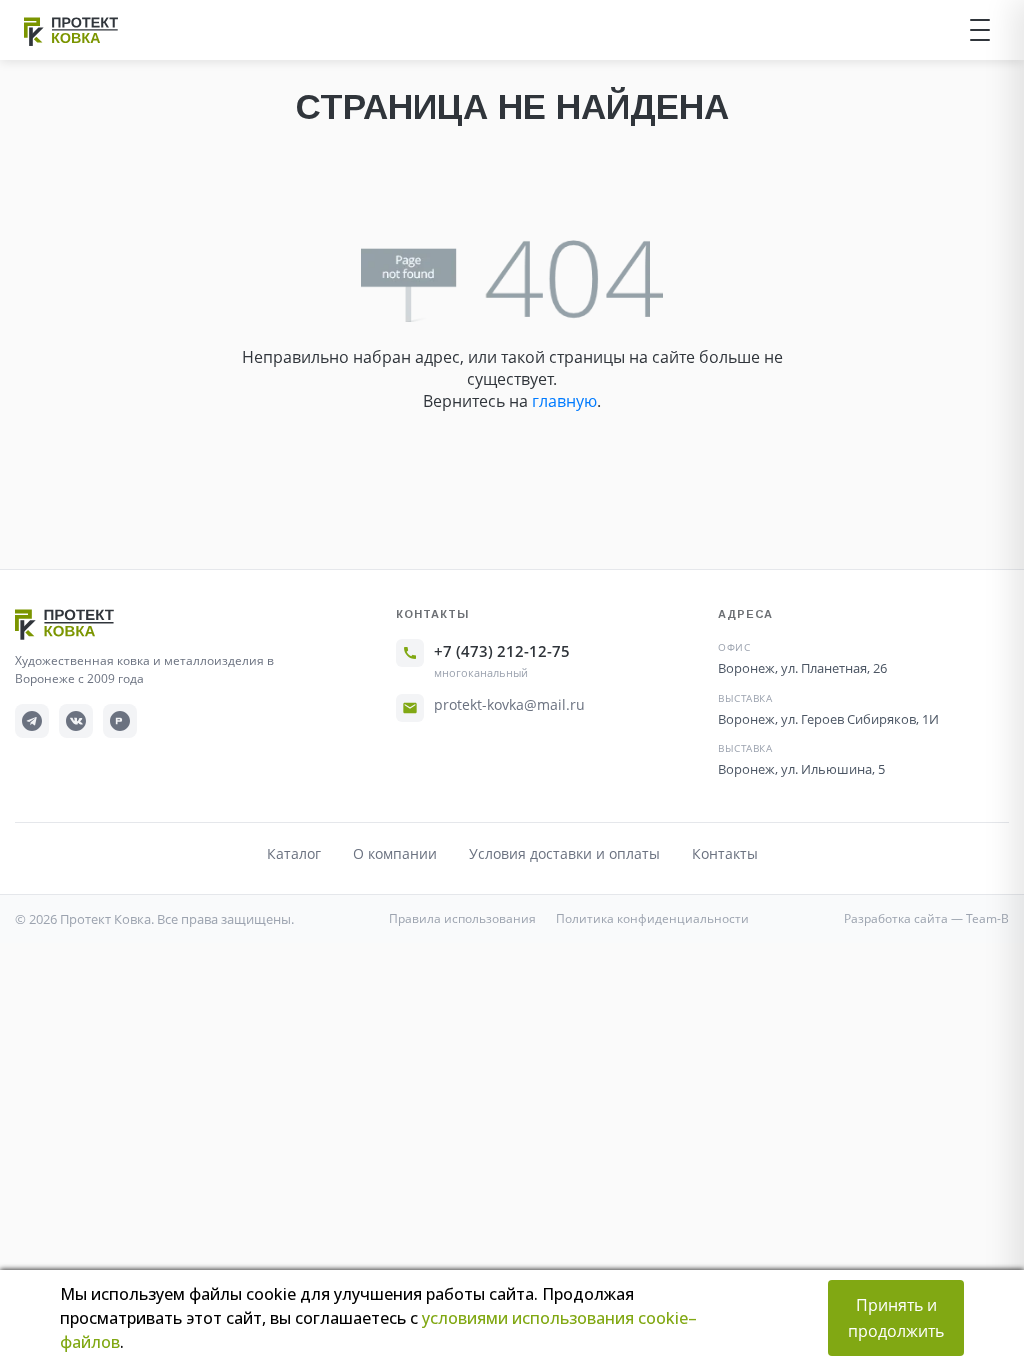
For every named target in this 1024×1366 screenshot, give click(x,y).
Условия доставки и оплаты (564, 853)
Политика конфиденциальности (652, 918)
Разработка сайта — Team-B (926, 918)
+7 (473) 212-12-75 (502, 651)
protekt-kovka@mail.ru (509, 704)
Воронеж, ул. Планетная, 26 (802, 668)
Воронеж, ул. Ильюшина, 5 (801, 769)
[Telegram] (32, 721)
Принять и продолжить (896, 1318)
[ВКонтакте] (76, 721)
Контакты (725, 853)
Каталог (294, 853)
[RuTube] (120, 721)
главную (564, 401)
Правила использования (462, 918)
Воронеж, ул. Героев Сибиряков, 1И (828, 719)
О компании (395, 853)
